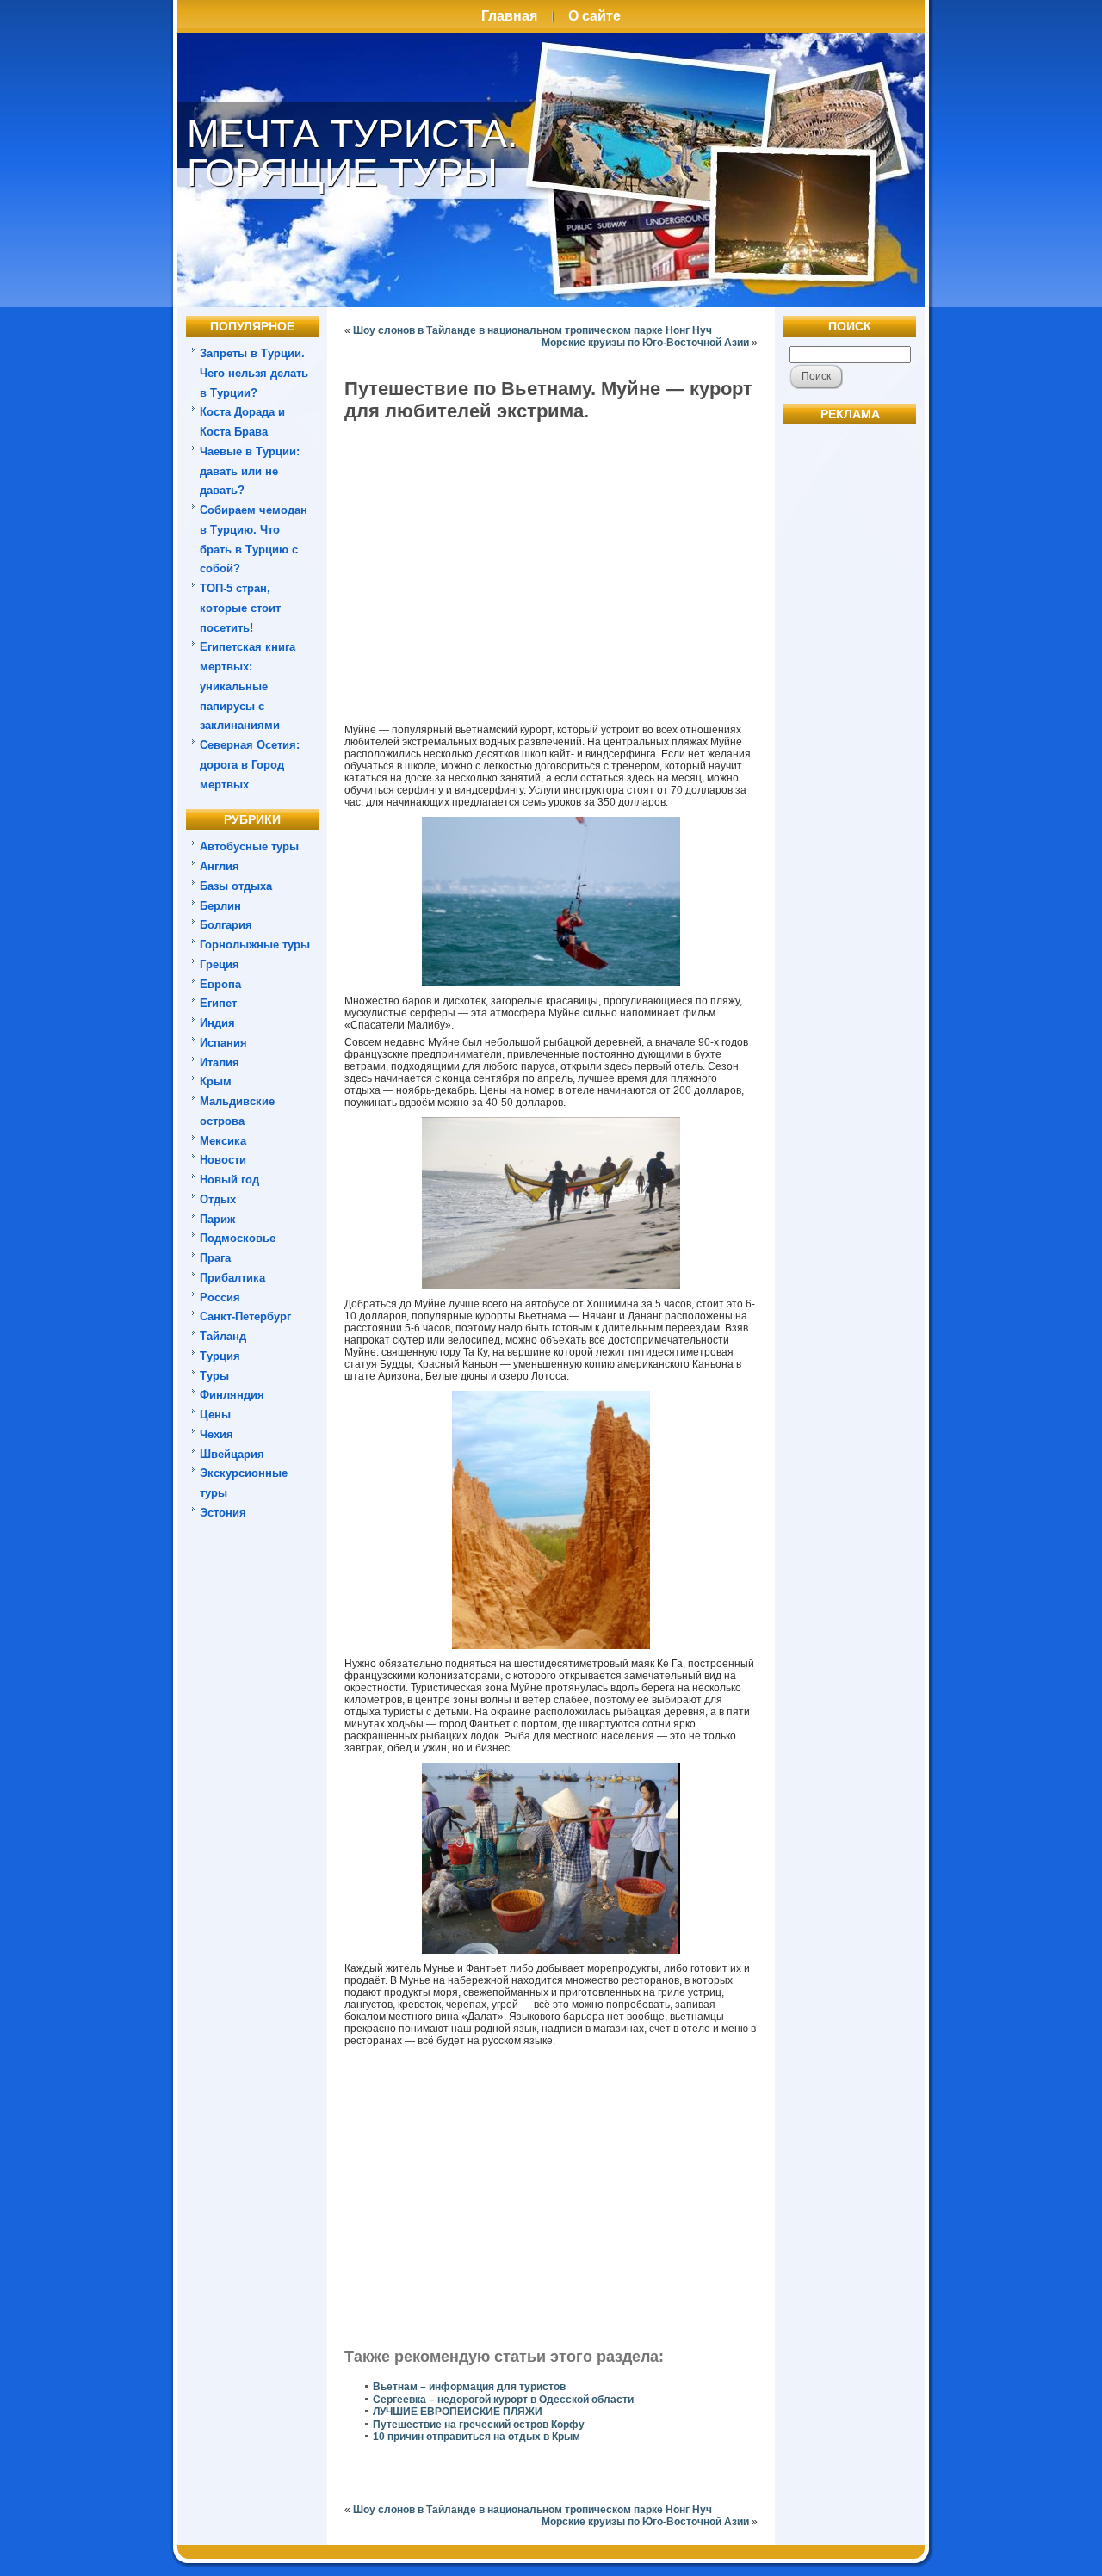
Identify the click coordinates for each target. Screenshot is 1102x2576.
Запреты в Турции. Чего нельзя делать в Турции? (254, 373)
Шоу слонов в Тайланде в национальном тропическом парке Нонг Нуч (532, 330)
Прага (215, 1258)
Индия (217, 1023)
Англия (220, 866)
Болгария (226, 925)
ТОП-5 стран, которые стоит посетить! (240, 608)
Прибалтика (232, 1278)
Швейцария (232, 1454)
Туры (214, 1376)
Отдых (218, 1199)
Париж (217, 1219)
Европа (220, 984)
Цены (215, 1415)
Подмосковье (238, 1238)
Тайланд (223, 1336)
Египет (218, 1003)
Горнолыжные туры (255, 945)
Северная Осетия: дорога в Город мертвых (250, 765)
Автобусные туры (249, 846)
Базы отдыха (236, 886)
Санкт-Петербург (245, 1316)
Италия (220, 1063)
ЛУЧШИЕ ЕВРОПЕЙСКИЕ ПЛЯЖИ (458, 2412)
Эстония (223, 1513)
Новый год (229, 1180)
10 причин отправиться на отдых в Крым (477, 2437)
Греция (220, 964)
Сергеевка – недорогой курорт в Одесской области (503, 2400)
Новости (223, 1160)
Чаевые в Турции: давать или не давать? (250, 471)
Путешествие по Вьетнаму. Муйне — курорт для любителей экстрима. (548, 400)
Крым (216, 1081)
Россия (220, 1297)
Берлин (220, 906)
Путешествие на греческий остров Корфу (479, 2425)
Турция (220, 1356)
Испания (223, 1043)
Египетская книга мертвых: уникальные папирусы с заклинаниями (248, 686)
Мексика (223, 1141)
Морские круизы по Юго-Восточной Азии (645, 343)
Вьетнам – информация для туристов (469, 2387)
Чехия (217, 1434)
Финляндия (232, 1395)
